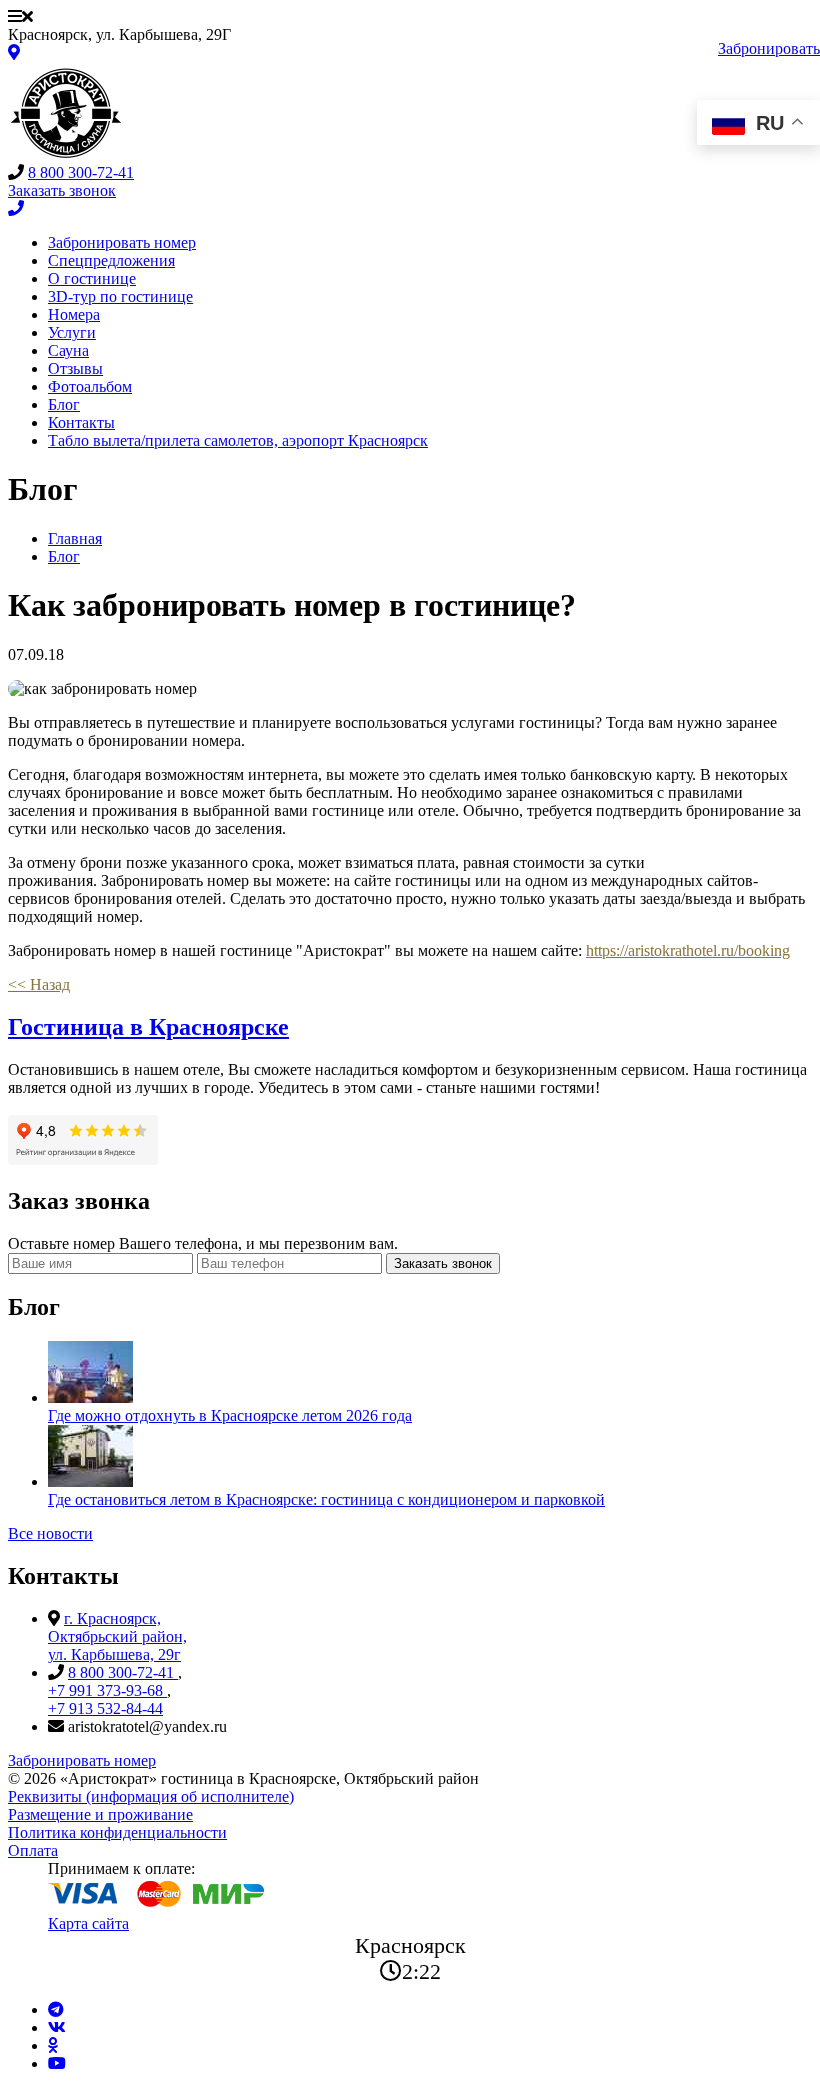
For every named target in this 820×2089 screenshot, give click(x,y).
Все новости (50, 1533)
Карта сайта (88, 1923)
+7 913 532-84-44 (105, 1708)
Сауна (68, 350)
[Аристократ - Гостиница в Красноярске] (66, 154)
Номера (74, 314)
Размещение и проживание (100, 1814)
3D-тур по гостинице (120, 296)
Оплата (33, 1850)
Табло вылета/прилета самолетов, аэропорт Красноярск (238, 440)
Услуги (72, 332)
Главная (75, 538)
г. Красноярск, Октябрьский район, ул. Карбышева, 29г (117, 1636)
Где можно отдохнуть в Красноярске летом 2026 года (230, 1415)
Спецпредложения (111, 260)
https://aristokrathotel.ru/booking (688, 950)
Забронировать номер (122, 242)
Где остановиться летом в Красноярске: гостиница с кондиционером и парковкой (326, 1499)
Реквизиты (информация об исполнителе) (151, 1796)
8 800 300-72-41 (81, 172)
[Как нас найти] (14, 52)
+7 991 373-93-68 (107, 1690)
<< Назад (39, 984)
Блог (64, 404)
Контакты (81, 422)
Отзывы (75, 368)
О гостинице (92, 278)
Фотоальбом (90, 386)
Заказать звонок (443, 1263)
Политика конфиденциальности (117, 1832)
